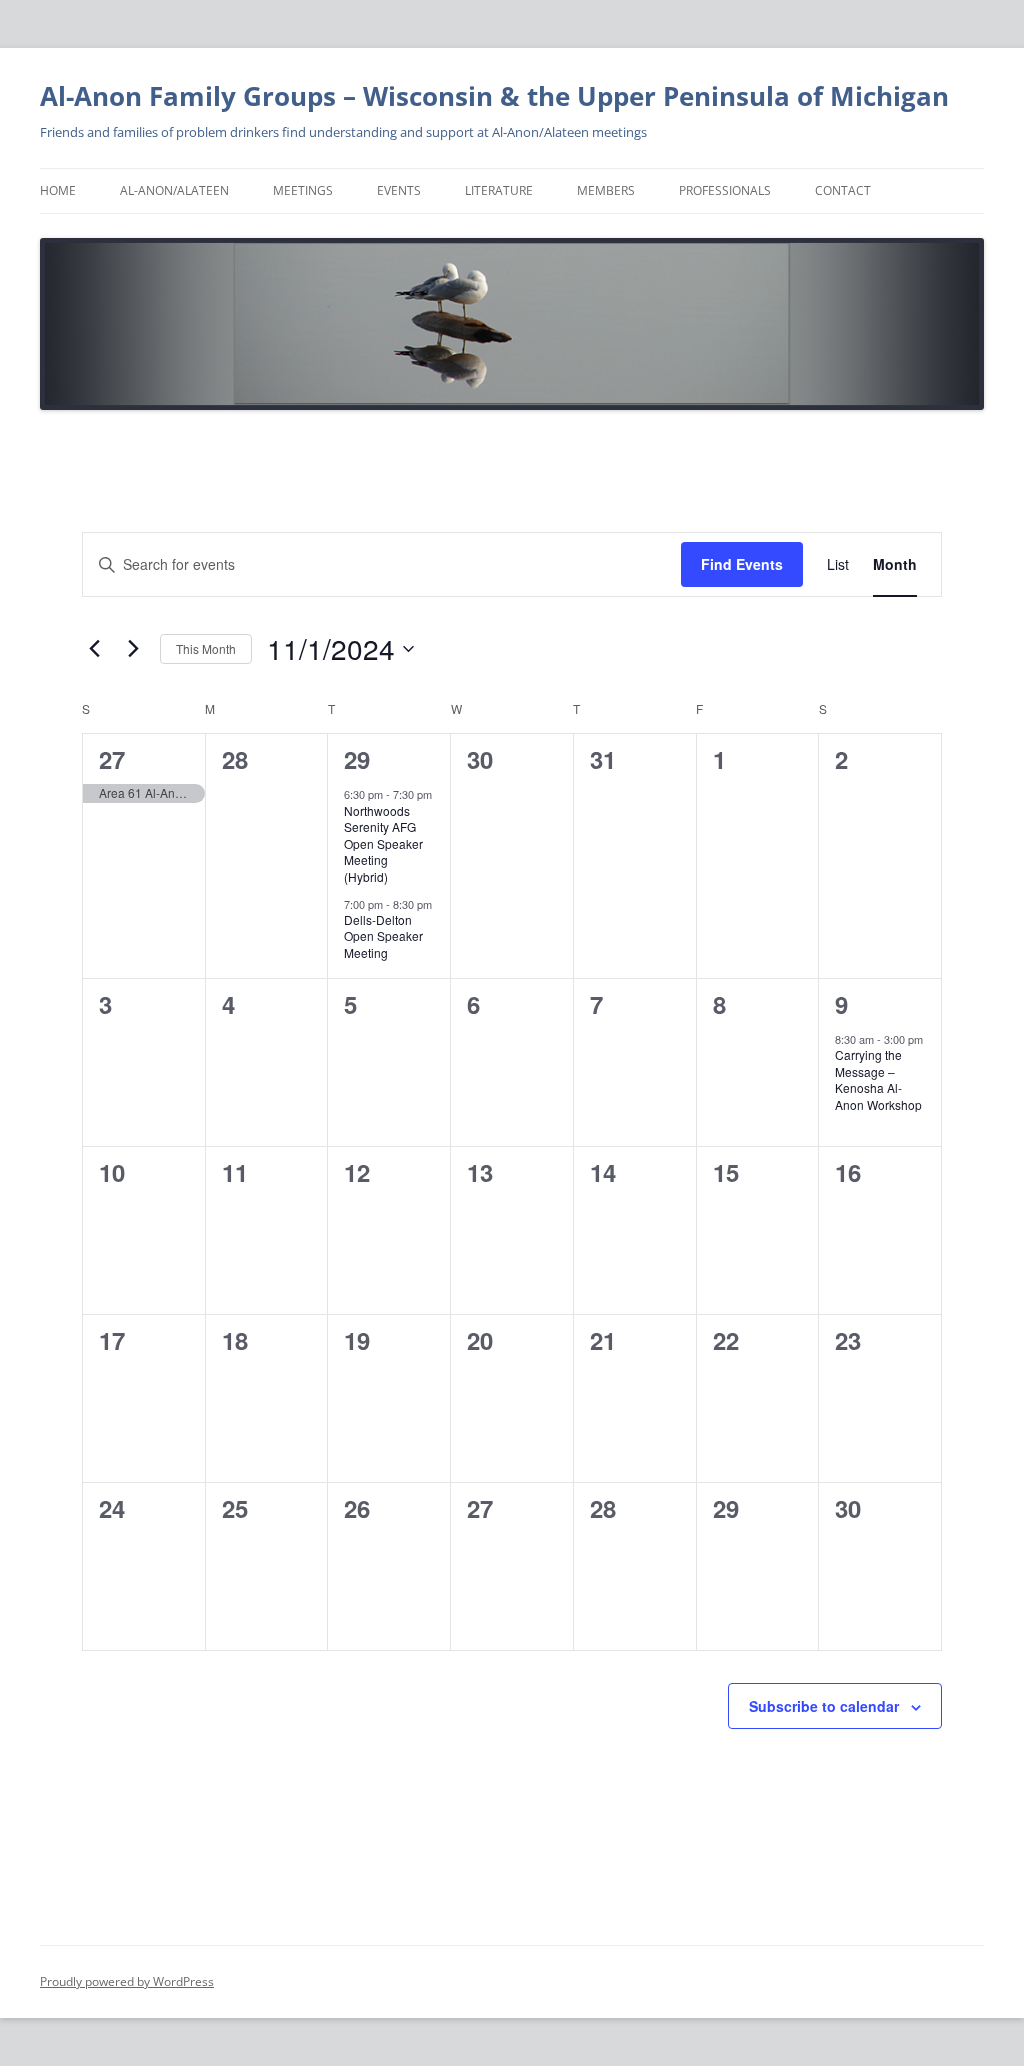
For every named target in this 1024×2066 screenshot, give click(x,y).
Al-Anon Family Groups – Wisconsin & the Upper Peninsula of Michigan (494, 96)
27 (112, 759)
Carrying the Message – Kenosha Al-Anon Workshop (878, 1079)
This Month (206, 648)
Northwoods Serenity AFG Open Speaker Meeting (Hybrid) (383, 843)
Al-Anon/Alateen (174, 190)
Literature (499, 190)
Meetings (303, 190)
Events (399, 190)
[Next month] (133, 649)
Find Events (742, 564)
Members (606, 190)
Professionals (725, 190)
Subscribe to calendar (824, 1706)
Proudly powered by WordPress (127, 1981)
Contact (843, 190)
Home (58, 190)
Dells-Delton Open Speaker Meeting (383, 936)
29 (357, 759)
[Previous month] (94, 649)
